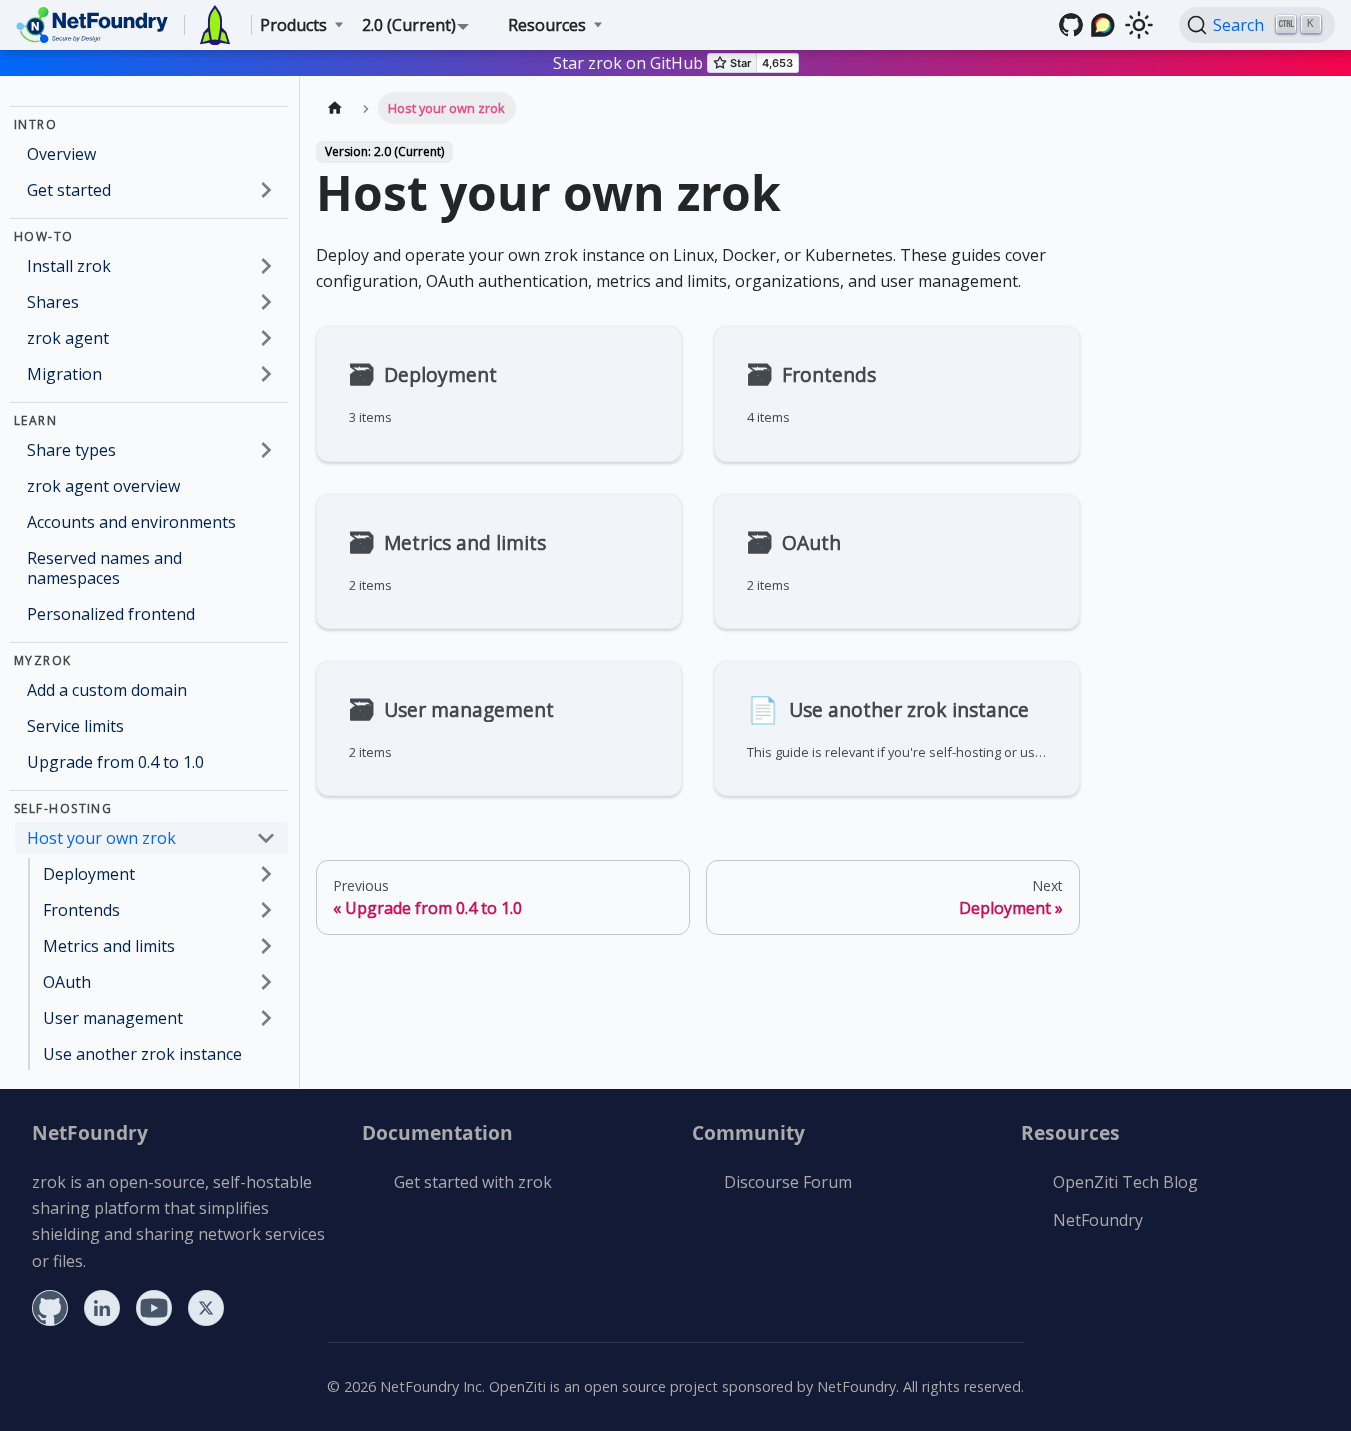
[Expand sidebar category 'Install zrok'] (266, 266)
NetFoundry (1098, 1220)
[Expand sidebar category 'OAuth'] (266, 982)
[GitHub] (1071, 25)
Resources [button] (547, 25)
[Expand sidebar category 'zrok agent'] (266, 338)
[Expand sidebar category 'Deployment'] (266, 874)
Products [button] (293, 25)
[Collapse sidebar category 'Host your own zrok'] (266, 838)
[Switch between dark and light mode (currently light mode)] (1139, 25)
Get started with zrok (473, 1182)
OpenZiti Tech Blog (1125, 1182)
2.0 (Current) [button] (409, 25)
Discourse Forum (788, 1182)
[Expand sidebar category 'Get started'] (266, 190)
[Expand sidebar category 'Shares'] (266, 302)
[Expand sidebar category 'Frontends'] (266, 910)
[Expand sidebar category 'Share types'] (266, 450)
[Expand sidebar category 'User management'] (266, 1018)
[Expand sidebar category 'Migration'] (266, 374)
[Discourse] (1103, 25)
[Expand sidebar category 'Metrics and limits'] (266, 946)
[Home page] (335, 107)
